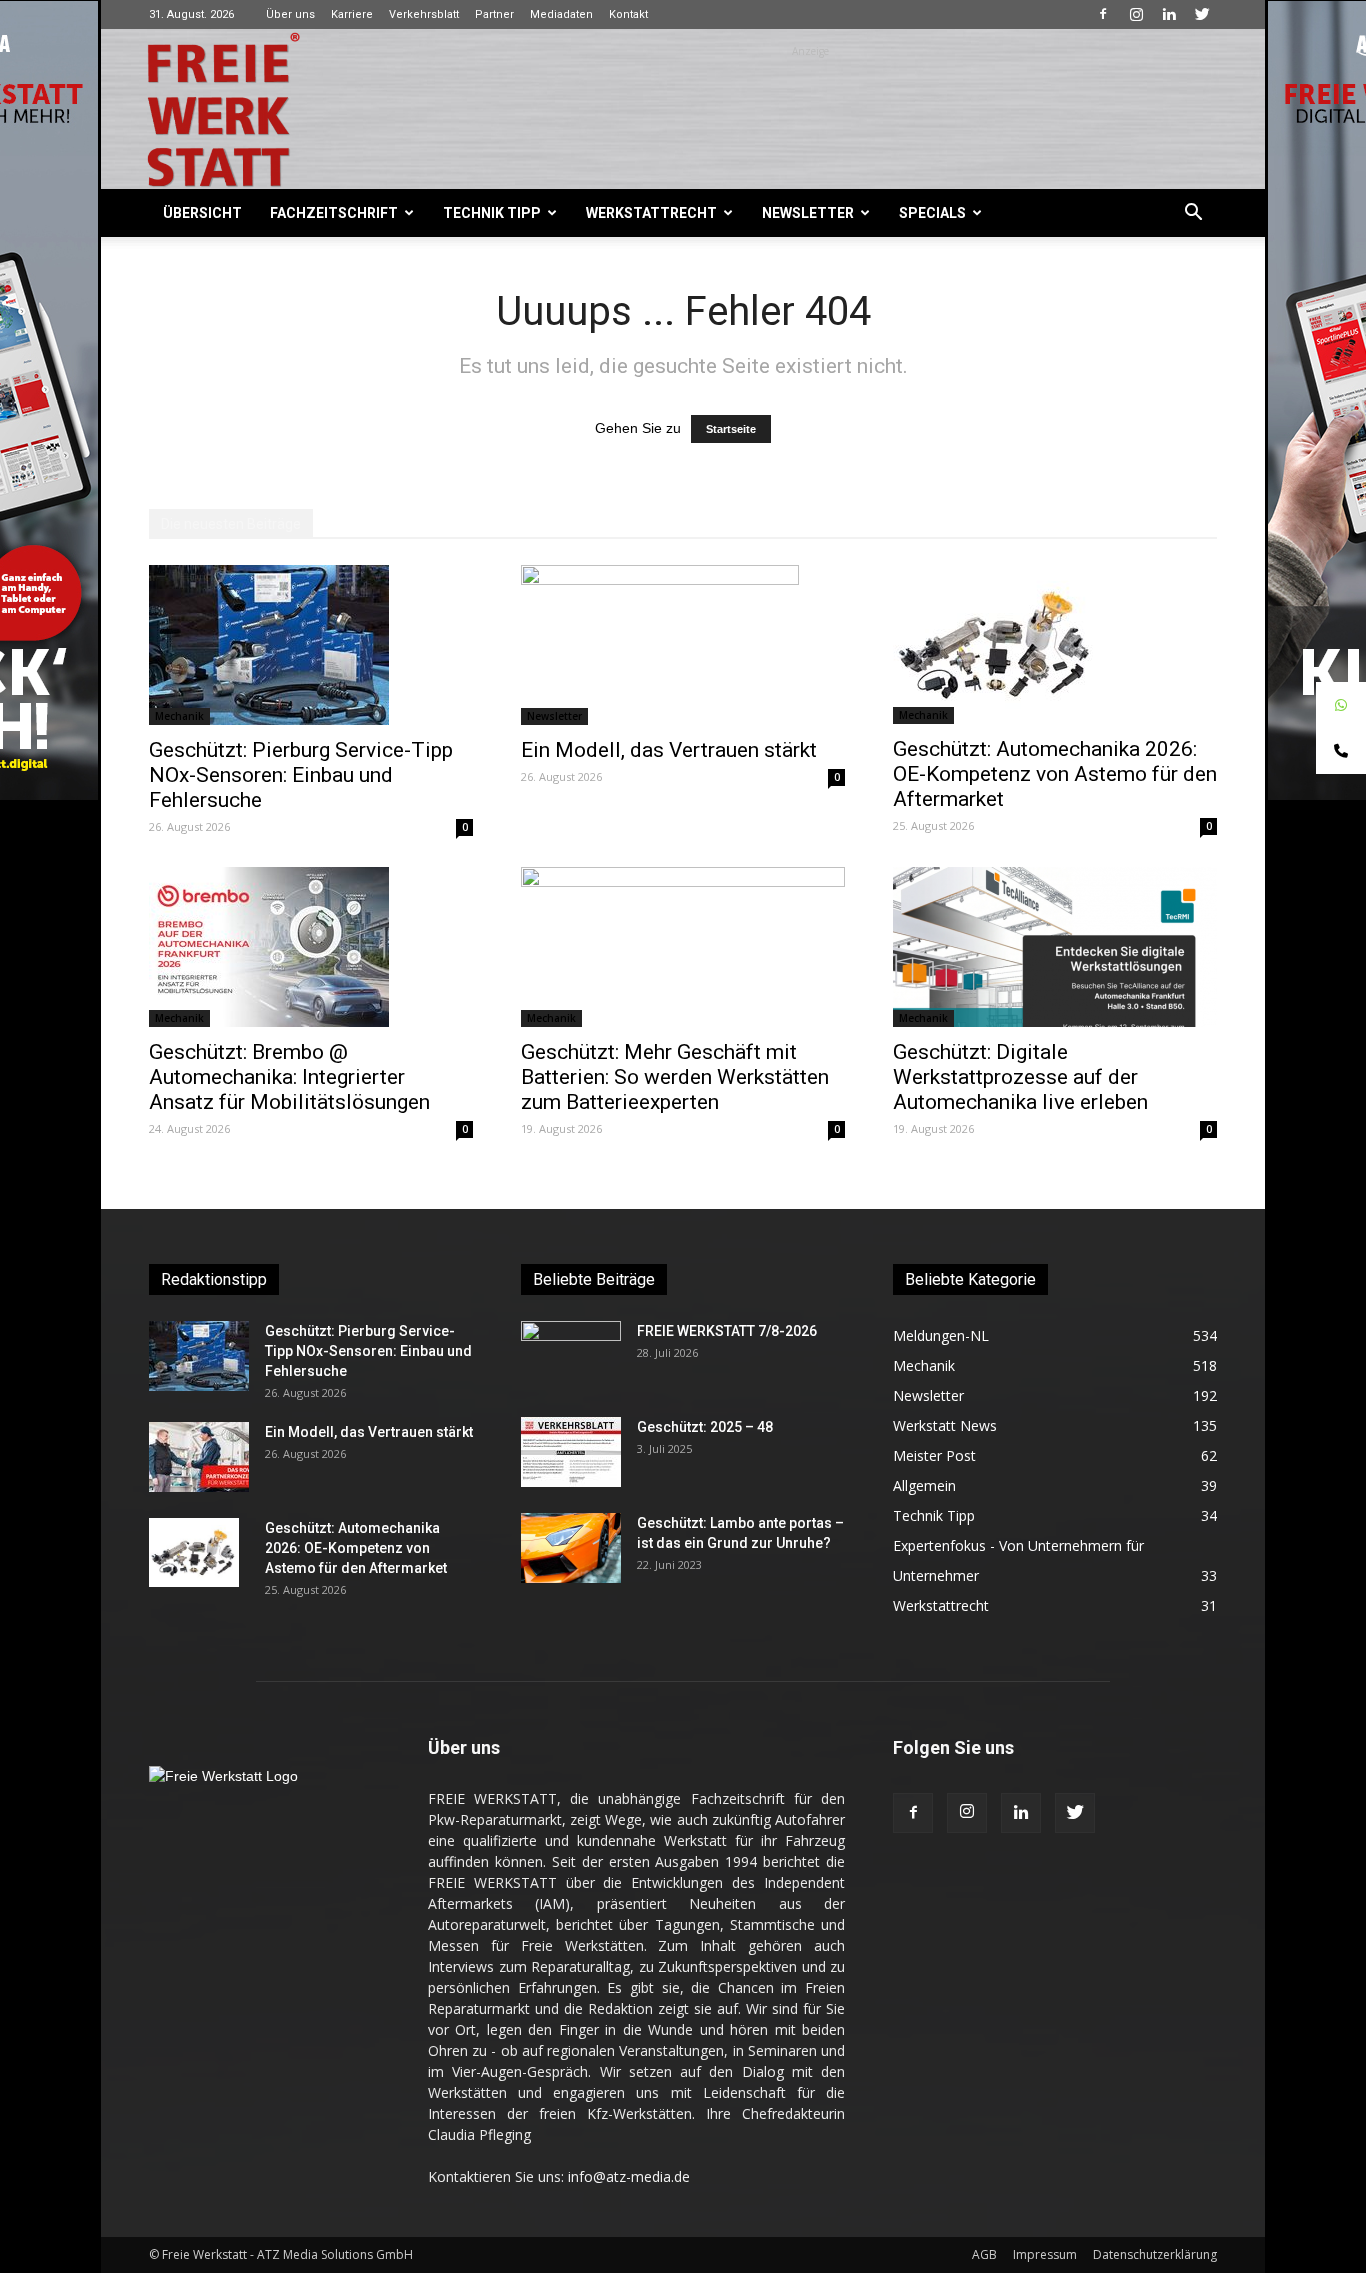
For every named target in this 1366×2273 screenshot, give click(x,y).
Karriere (352, 14)
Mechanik (179, 716)
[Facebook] (1103, 14)
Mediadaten (561, 14)
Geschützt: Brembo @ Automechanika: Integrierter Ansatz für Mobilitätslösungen (289, 1077)
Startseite (731, 429)
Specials (932, 213)
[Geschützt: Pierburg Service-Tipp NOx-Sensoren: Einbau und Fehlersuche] (311, 645)
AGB (984, 2254)
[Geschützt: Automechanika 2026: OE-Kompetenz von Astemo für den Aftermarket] (1055, 644)
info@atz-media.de (629, 2176)
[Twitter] (1202, 14)
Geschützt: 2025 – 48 (705, 1427)
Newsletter (808, 213)
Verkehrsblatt (424, 14)
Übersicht (202, 213)
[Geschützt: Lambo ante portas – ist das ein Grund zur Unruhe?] (571, 1548)
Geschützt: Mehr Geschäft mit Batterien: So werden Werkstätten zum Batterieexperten (675, 1077)
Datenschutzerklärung (1155, 2254)
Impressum (1045, 2254)
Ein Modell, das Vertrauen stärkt (669, 750)
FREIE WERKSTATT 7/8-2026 (727, 1331)
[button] (1193, 214)
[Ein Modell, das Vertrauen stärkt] (683, 645)
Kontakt (628, 14)
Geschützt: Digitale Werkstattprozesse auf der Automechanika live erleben (1020, 1077)
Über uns (290, 14)
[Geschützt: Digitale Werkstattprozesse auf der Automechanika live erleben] (1055, 947)
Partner (494, 14)
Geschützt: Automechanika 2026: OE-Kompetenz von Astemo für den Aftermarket (1055, 774)
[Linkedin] (1169, 14)
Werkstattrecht (651, 213)
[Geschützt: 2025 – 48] (571, 1452)
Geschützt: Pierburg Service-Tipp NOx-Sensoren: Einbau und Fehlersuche (301, 775)
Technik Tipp (492, 213)
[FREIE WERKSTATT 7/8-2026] (571, 1356)
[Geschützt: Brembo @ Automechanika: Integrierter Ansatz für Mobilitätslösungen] (311, 947)
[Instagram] (1136, 14)
